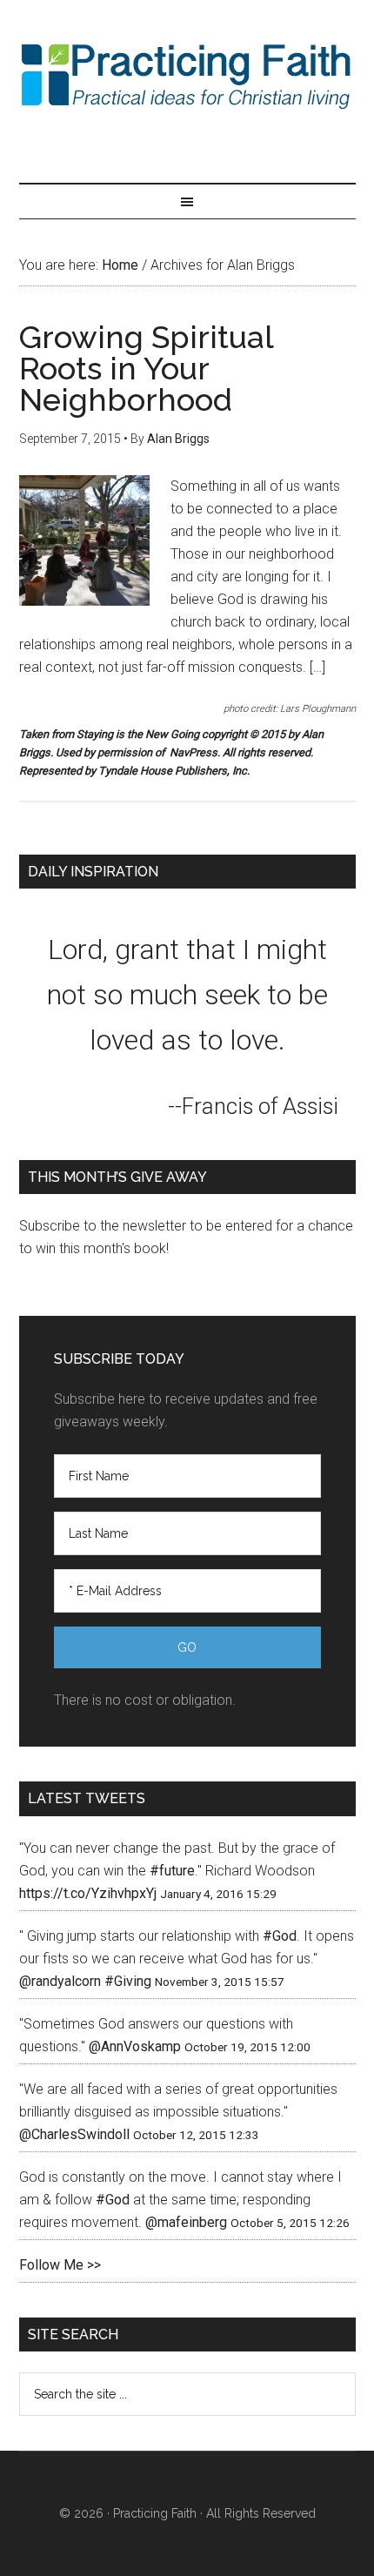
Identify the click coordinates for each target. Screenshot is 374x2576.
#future (172, 1871)
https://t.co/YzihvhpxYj (88, 1893)
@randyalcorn (60, 1981)
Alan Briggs (178, 439)
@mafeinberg (186, 2222)
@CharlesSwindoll (74, 2134)
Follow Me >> (60, 2265)
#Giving (128, 1981)
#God (280, 1936)
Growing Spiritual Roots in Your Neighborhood (146, 368)
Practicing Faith (187, 74)
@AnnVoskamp (135, 2046)
